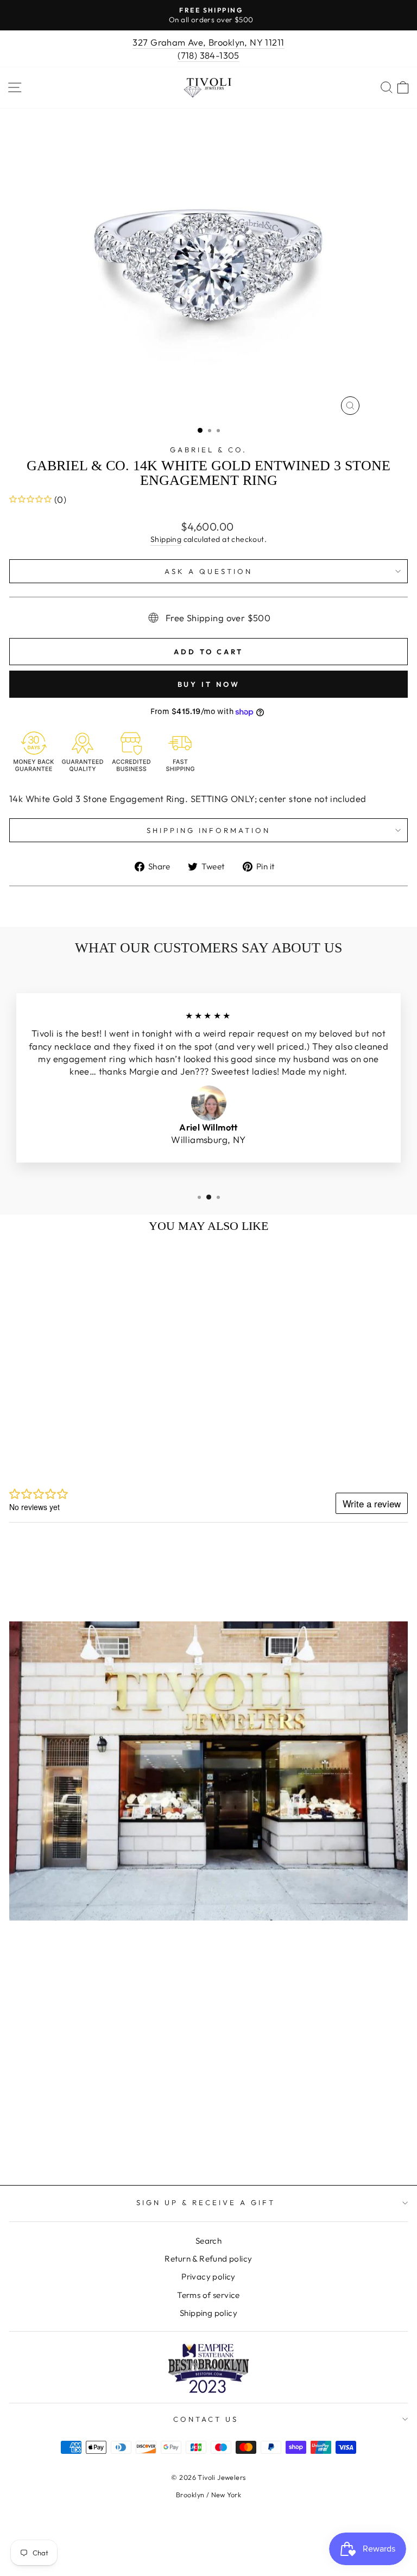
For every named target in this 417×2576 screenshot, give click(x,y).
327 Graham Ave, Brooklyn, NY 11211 (208, 42)
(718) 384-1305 (208, 55)
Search (208, 2241)
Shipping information (209, 830)
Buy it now (209, 684)
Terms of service (208, 2295)
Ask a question (208, 571)
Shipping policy (208, 2313)
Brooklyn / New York (208, 2495)
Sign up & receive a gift (206, 2202)
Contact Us (206, 2419)
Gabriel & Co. (208, 450)
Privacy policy (208, 2277)
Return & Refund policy (208, 2259)
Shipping (166, 539)
